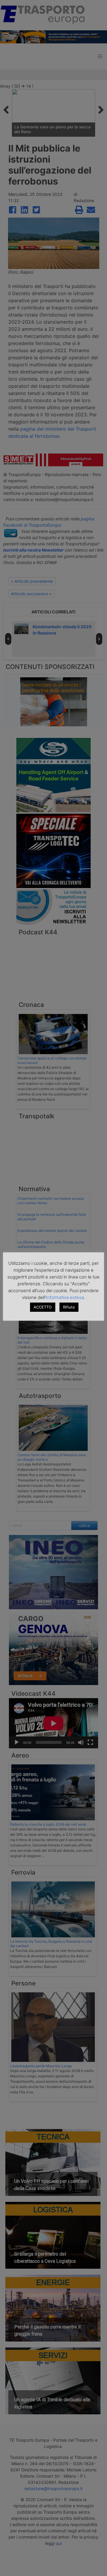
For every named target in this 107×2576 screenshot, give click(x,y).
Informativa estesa (65, 1297)
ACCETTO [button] (43, 1307)
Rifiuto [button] (69, 1307)
